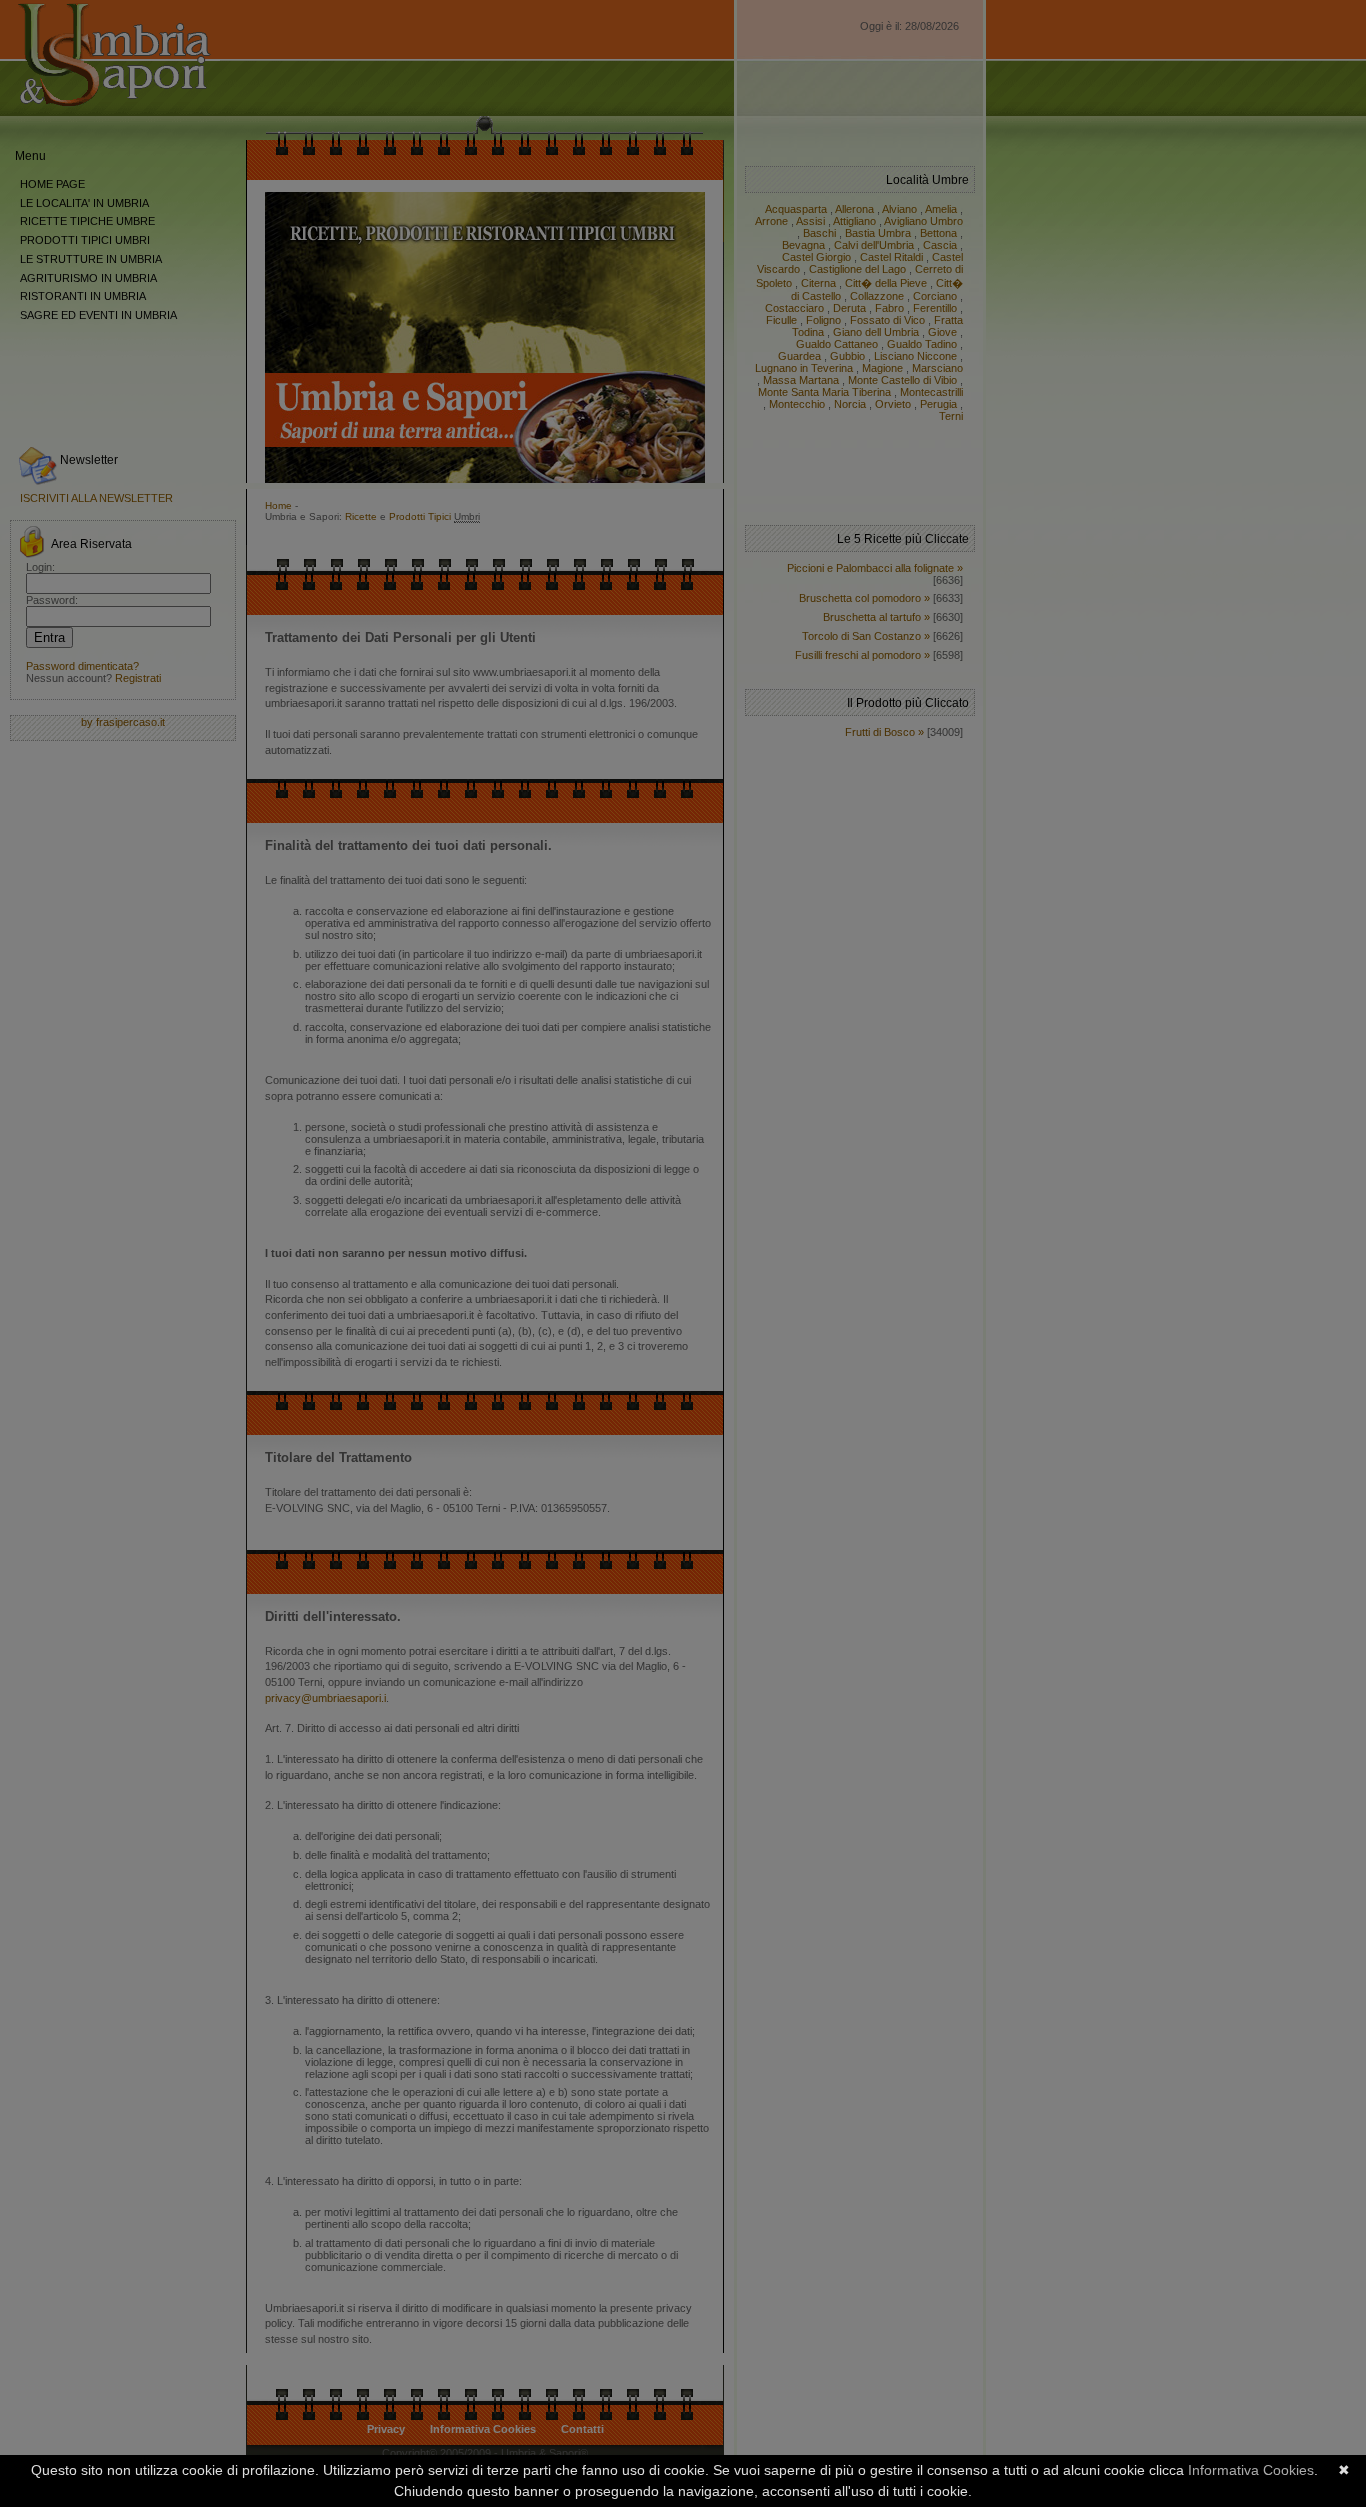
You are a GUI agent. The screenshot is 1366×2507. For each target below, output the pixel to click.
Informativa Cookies (1251, 2470)
